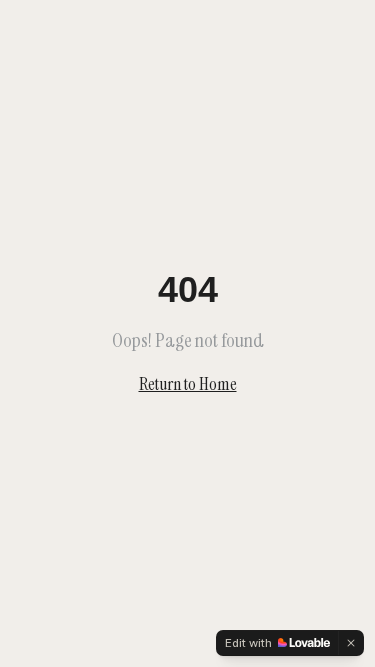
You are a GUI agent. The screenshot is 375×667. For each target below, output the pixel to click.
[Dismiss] (351, 643)
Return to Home (188, 384)
